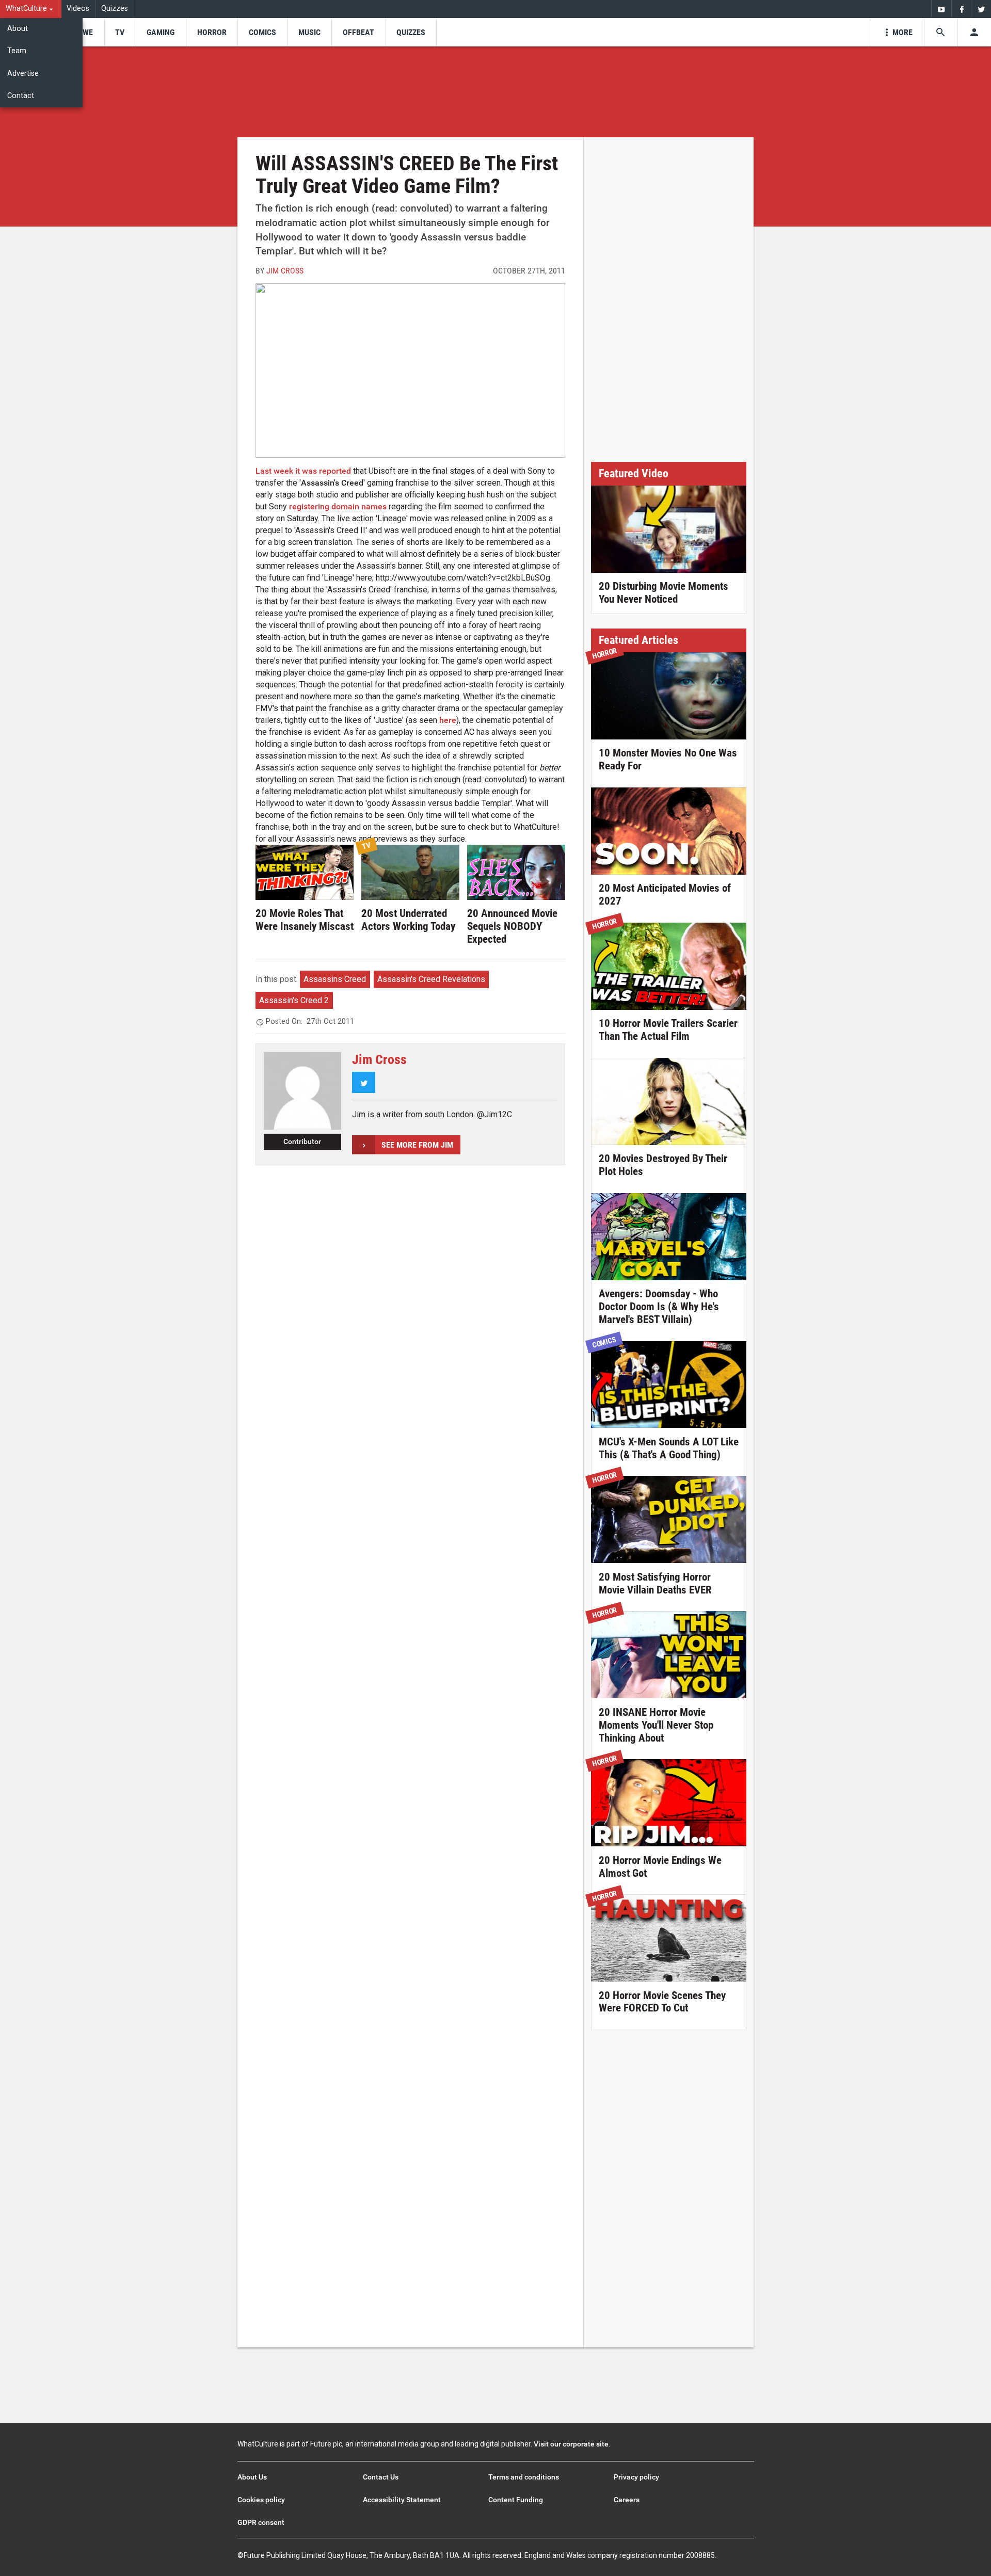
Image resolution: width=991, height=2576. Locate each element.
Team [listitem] (17, 51)
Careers (627, 2500)
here (448, 720)
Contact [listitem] (21, 96)
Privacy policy (636, 2477)
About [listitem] (18, 29)
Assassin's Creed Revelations (431, 979)
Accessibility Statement (402, 2500)
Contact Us (381, 2477)
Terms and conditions (524, 2477)
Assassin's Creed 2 (294, 1000)
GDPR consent (261, 2522)
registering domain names (338, 506)
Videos (78, 9)
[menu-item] (84, 32)
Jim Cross (285, 271)
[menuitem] (31, 9)
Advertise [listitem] (23, 74)
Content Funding (516, 2500)
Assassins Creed (335, 979)
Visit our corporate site (571, 2444)
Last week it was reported (303, 471)
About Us (252, 2477)
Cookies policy (261, 2500)
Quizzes (115, 9)
